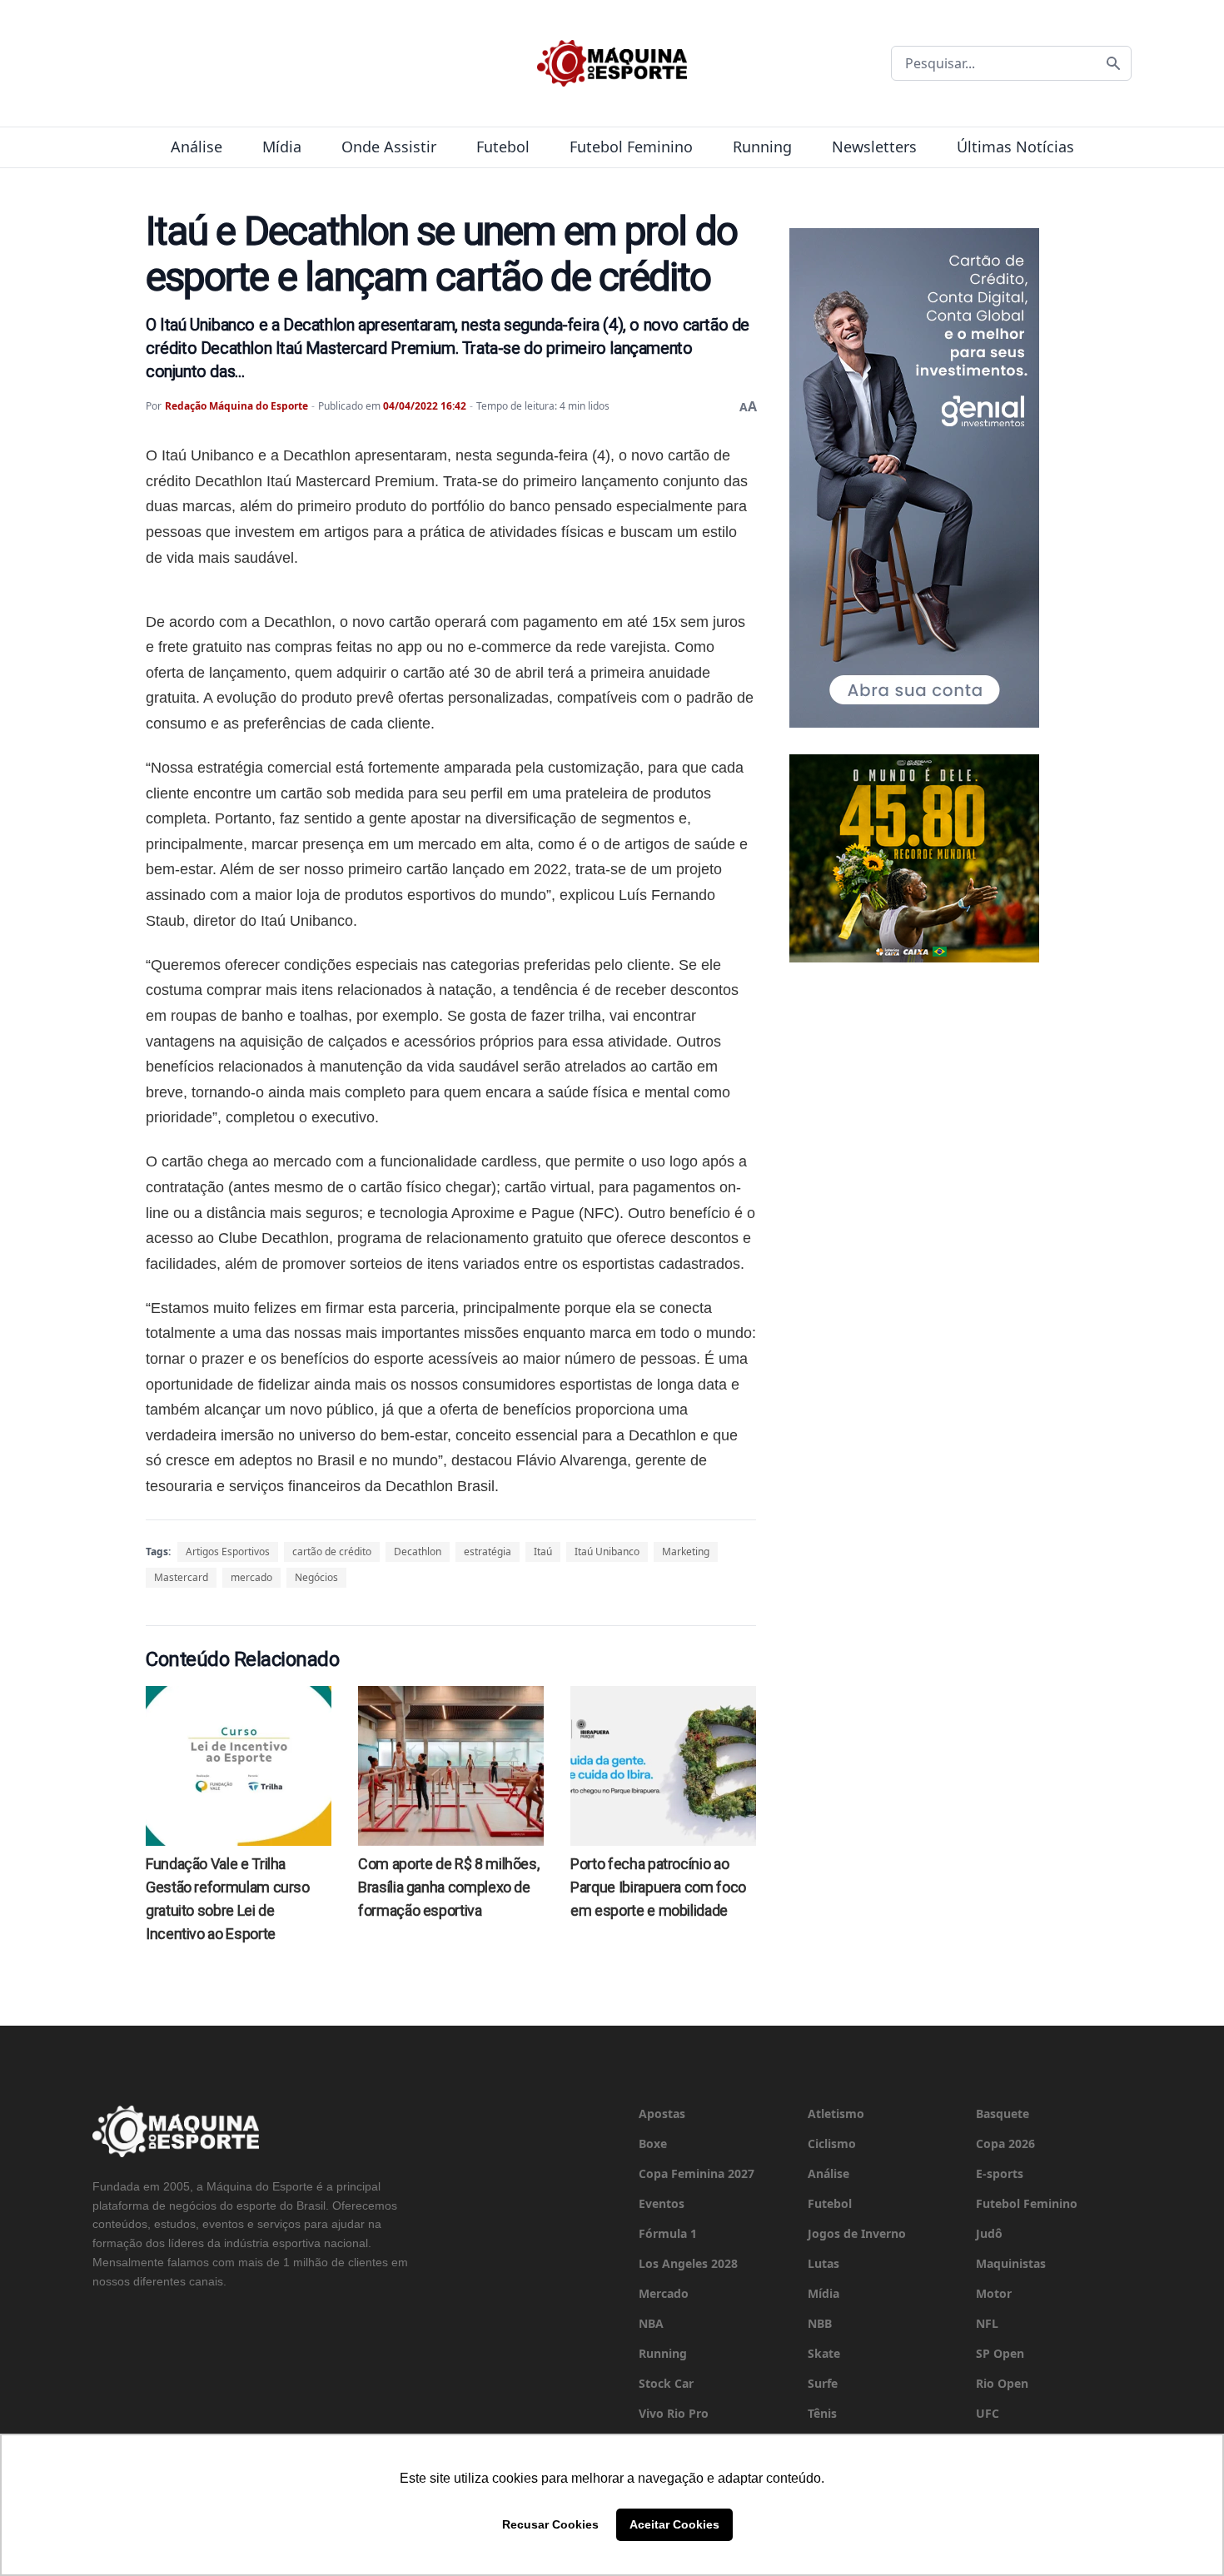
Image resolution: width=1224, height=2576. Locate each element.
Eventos (662, 2203)
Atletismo (836, 2114)
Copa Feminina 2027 (697, 2173)
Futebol (503, 147)
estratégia (488, 1552)
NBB (820, 2323)
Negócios (316, 1577)
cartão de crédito (332, 1552)
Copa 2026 (1005, 2143)
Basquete (1003, 2114)
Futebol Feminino (631, 147)
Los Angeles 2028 (688, 2263)
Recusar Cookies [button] (550, 2524)
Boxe (653, 2143)
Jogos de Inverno (857, 2233)
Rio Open (1002, 2383)
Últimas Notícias (1015, 147)
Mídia (282, 147)
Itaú (543, 1552)
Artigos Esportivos (228, 1552)
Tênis (822, 2413)
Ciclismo (832, 2143)
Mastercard (181, 1577)
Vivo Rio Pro (674, 2413)
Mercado (664, 2293)
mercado (251, 1577)
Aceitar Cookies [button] (674, 2524)
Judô (989, 2233)
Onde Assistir (389, 147)
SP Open (1000, 2353)
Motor (994, 2293)
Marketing (686, 1552)
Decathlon (418, 1552)
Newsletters (874, 147)
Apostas (662, 2114)
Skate (824, 2353)
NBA (651, 2323)
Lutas (823, 2263)
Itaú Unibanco (607, 1552)
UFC (988, 2413)
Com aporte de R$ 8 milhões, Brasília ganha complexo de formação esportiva (448, 1887)
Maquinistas (1011, 2263)
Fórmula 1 (668, 2233)
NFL (987, 2323)
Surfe (823, 2383)
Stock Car (666, 2383)
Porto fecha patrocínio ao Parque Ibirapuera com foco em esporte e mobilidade (658, 1887)
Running (762, 147)
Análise (197, 147)
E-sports (1000, 2173)
